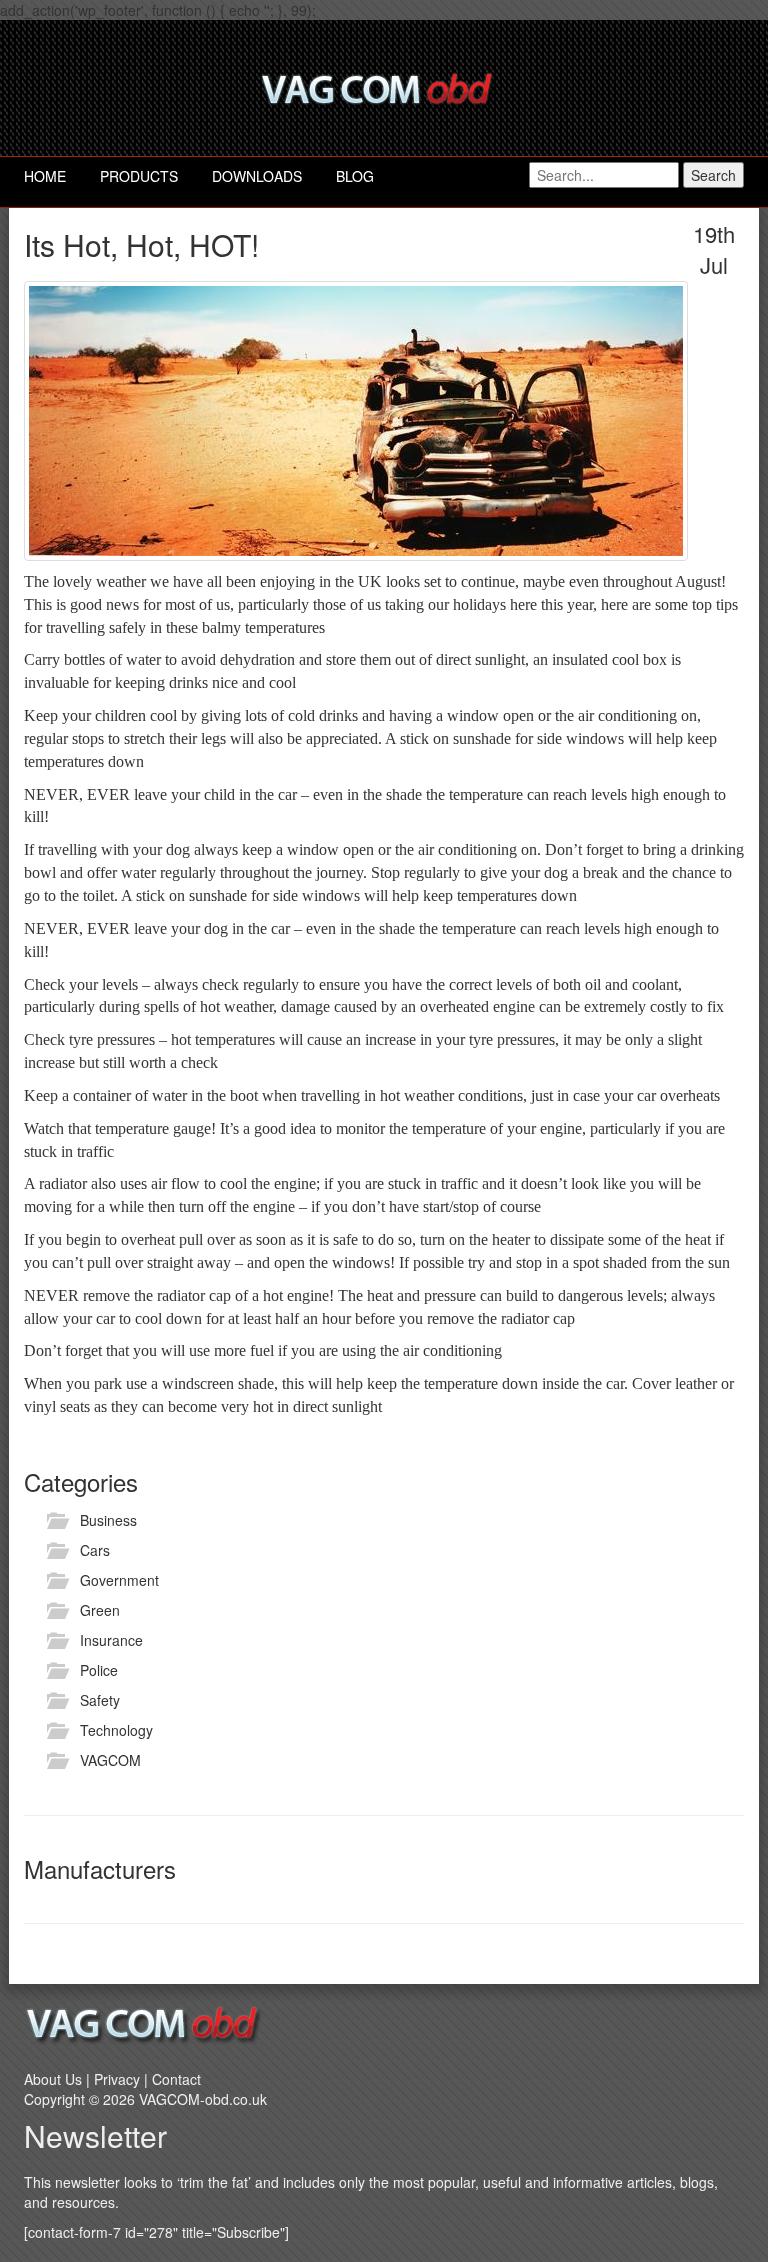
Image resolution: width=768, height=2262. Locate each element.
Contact (176, 2079)
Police (99, 1670)
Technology (116, 1730)
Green (100, 1610)
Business (108, 1520)
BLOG (355, 176)
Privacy (117, 2079)
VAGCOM (110, 1760)
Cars (95, 1550)
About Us (53, 2079)
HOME (45, 176)
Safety (100, 1700)
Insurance (111, 1640)
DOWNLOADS (257, 176)
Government (119, 1580)
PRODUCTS (139, 176)
